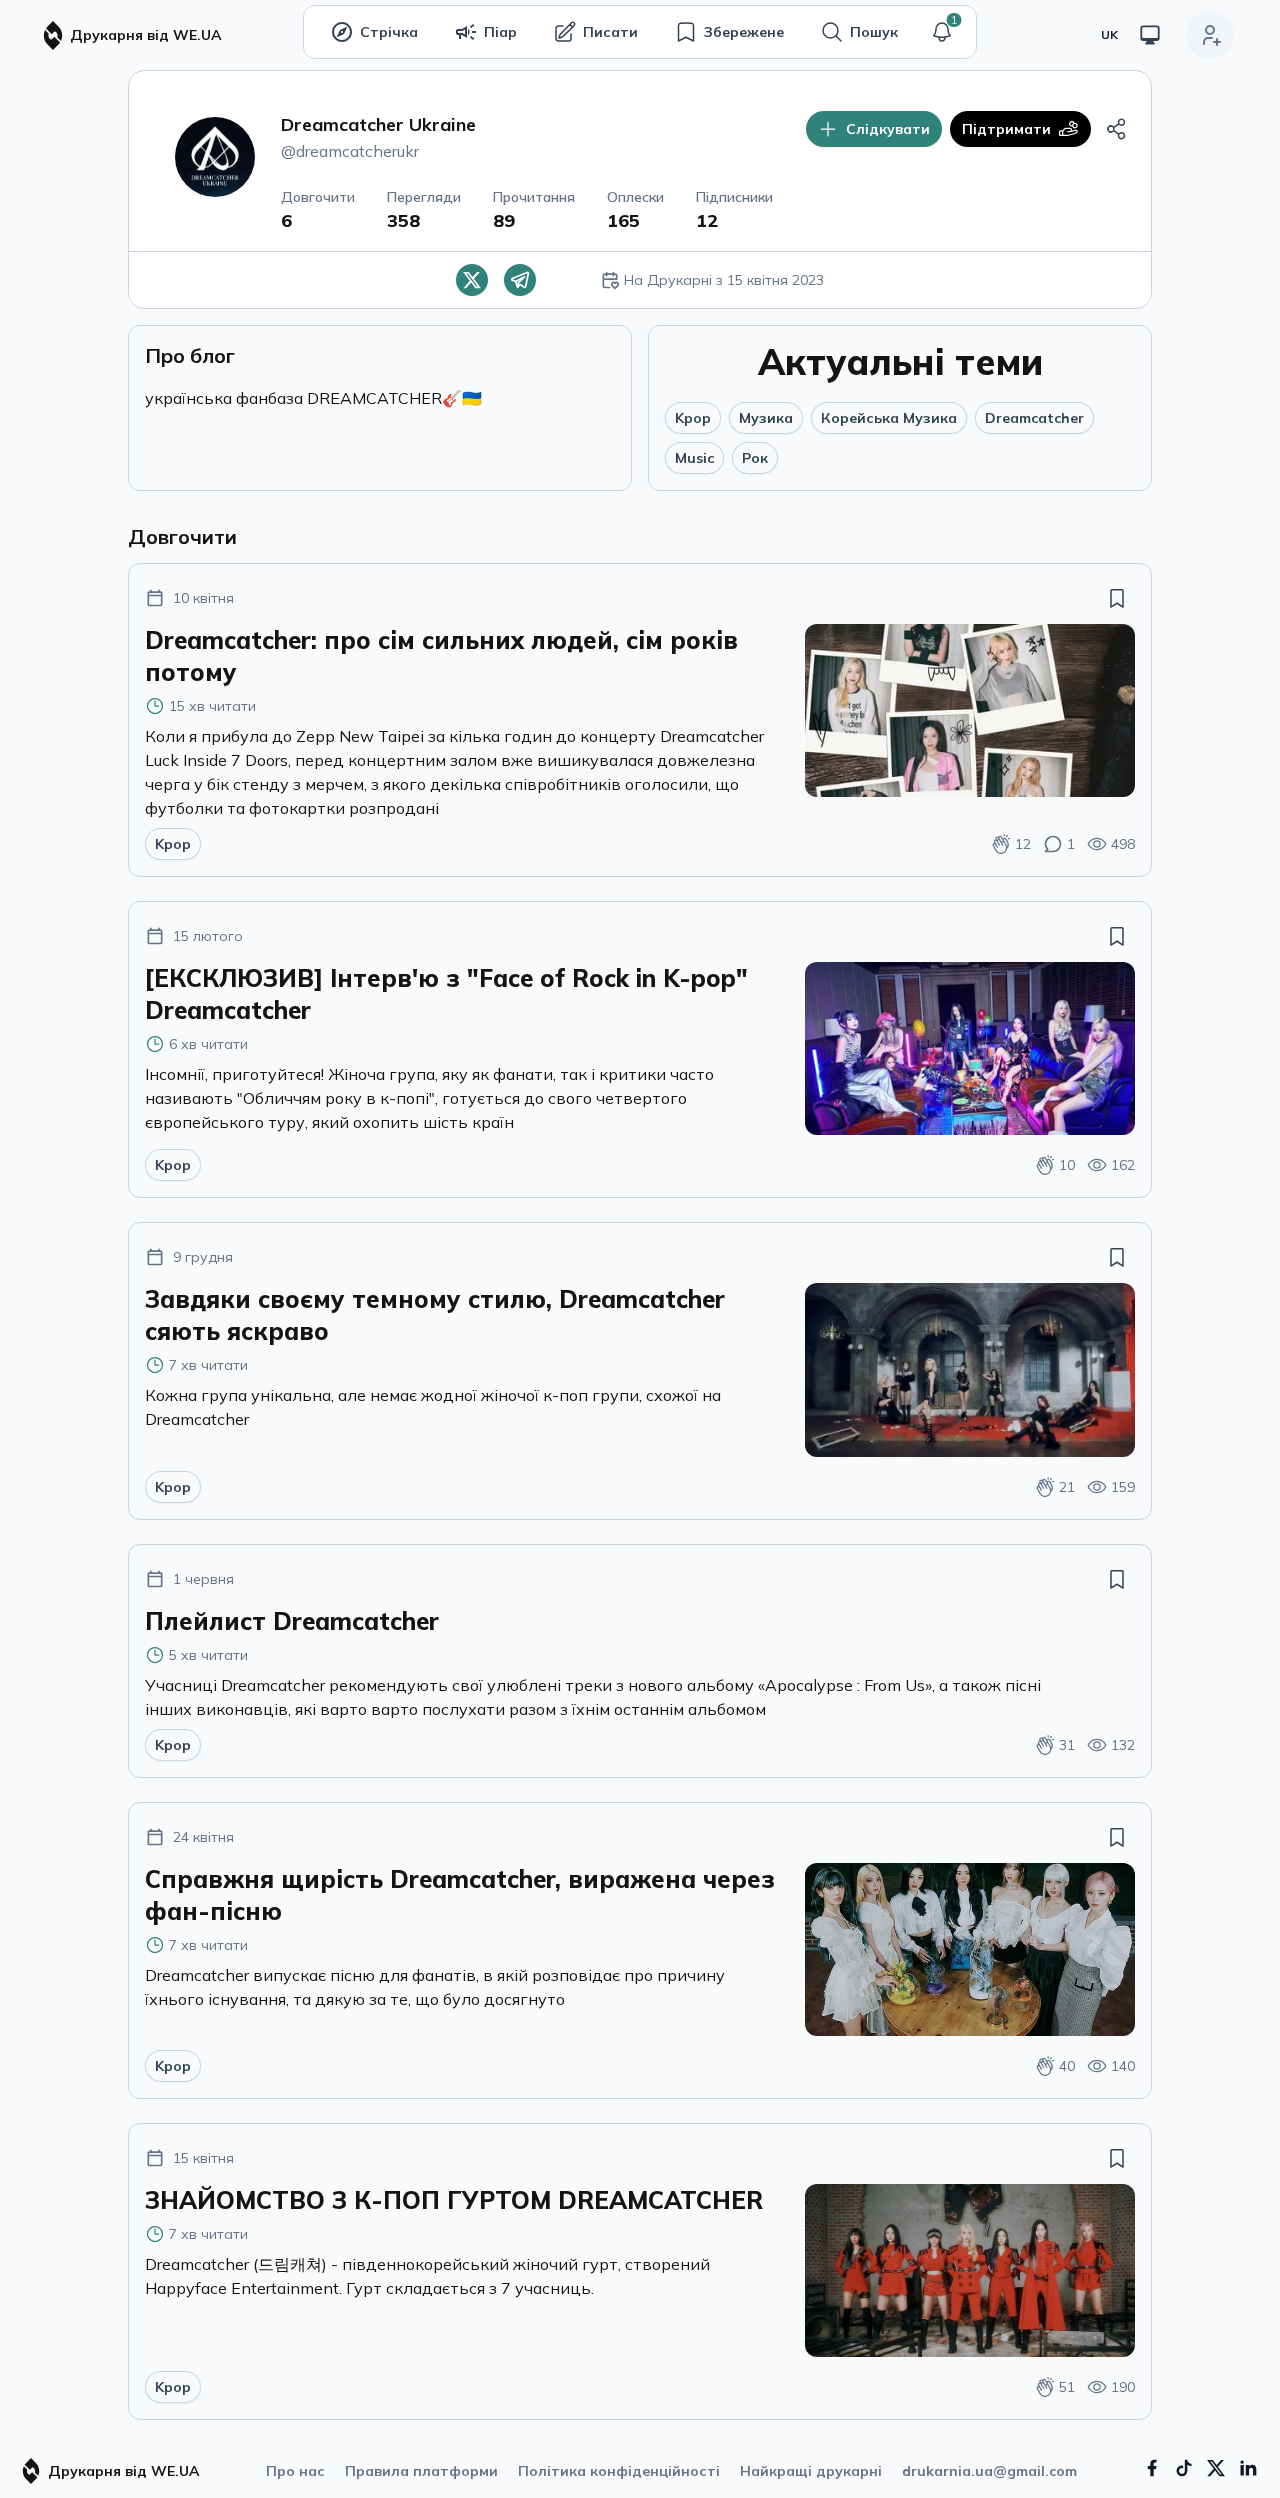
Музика (766, 418)
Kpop (693, 418)
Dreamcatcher (1034, 418)
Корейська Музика (889, 418)
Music (694, 458)
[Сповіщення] (942, 32)
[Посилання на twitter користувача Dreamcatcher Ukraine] (472, 280)
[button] (942, 32)
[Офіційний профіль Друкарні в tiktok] (1184, 2468)
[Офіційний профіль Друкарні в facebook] (1152, 2468)
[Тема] (1150, 35)
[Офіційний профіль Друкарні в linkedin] (1248, 2468)
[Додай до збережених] (1117, 598)
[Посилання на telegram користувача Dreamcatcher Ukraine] (520, 280)
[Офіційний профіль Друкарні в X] (1216, 2468)
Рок (755, 458)
